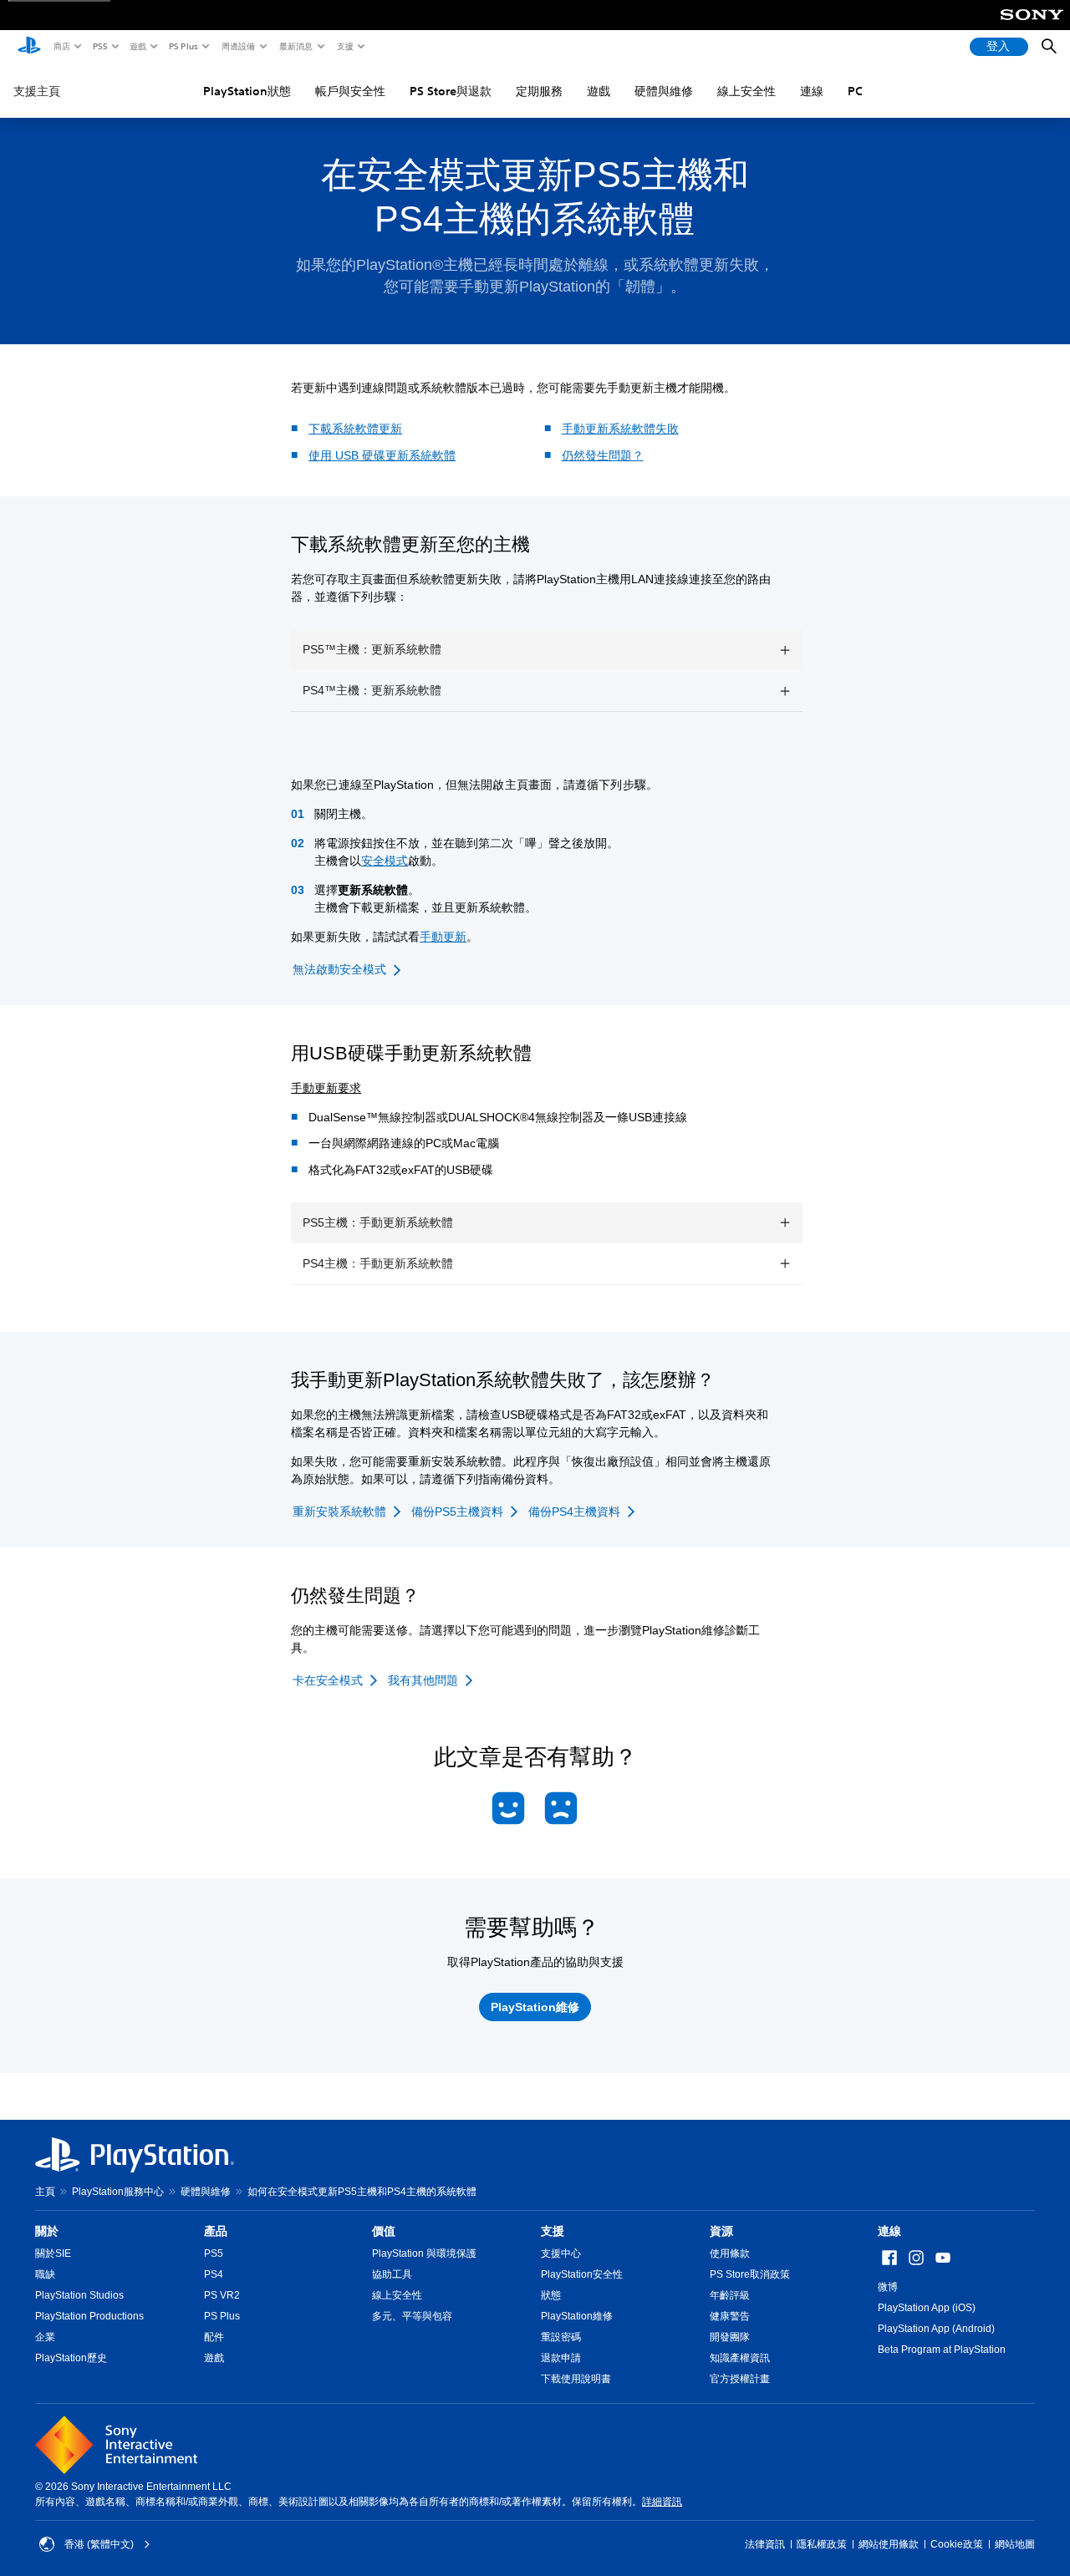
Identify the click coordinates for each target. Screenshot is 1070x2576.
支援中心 (561, 2253)
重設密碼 (561, 2337)
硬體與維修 (664, 91)
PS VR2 (222, 2295)
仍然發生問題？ (603, 455)
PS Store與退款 (451, 91)
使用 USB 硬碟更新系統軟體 (382, 455)
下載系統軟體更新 (355, 429)
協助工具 (392, 2274)
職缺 (45, 2274)
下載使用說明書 (576, 2379)
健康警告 (730, 2316)
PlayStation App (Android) (936, 2329)
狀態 (551, 2295)
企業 (45, 2337)
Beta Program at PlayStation (942, 2350)
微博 (888, 2287)
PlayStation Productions (89, 2316)
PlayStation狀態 (247, 91)
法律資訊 (765, 2544)
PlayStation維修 (577, 2316)
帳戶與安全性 (350, 91)
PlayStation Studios (79, 2295)
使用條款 (730, 2253)
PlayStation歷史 (71, 2358)
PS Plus (183, 46)
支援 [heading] (553, 2231)
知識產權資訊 (740, 2358)
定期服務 (539, 91)
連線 (812, 91)
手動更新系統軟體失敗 (620, 429)
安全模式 (385, 861)
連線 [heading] (889, 2231)
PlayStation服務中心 (118, 2192)
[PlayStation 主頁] (29, 47)
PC (855, 91)
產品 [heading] (216, 2231)
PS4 (214, 2274)
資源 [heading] (721, 2231)
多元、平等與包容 (412, 2316)
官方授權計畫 (740, 2379)
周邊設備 (237, 46)
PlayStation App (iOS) (927, 2308)
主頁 (45, 2192)
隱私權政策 (822, 2544)
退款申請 (561, 2358)
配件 (214, 2337)
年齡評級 (730, 2295)
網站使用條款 (889, 2544)
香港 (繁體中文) (99, 2544)
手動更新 (443, 937)
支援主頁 (37, 91)
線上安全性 (746, 91)
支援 (344, 46)
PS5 (99, 46)
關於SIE (53, 2253)
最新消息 (295, 46)
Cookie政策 (957, 2544)
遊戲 (137, 46)
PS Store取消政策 (750, 2274)
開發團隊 (730, 2337)
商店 (61, 46)
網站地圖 (1015, 2544)
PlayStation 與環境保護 (424, 2253)
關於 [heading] (47, 2231)
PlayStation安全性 (582, 2274)
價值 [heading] (384, 2231)
